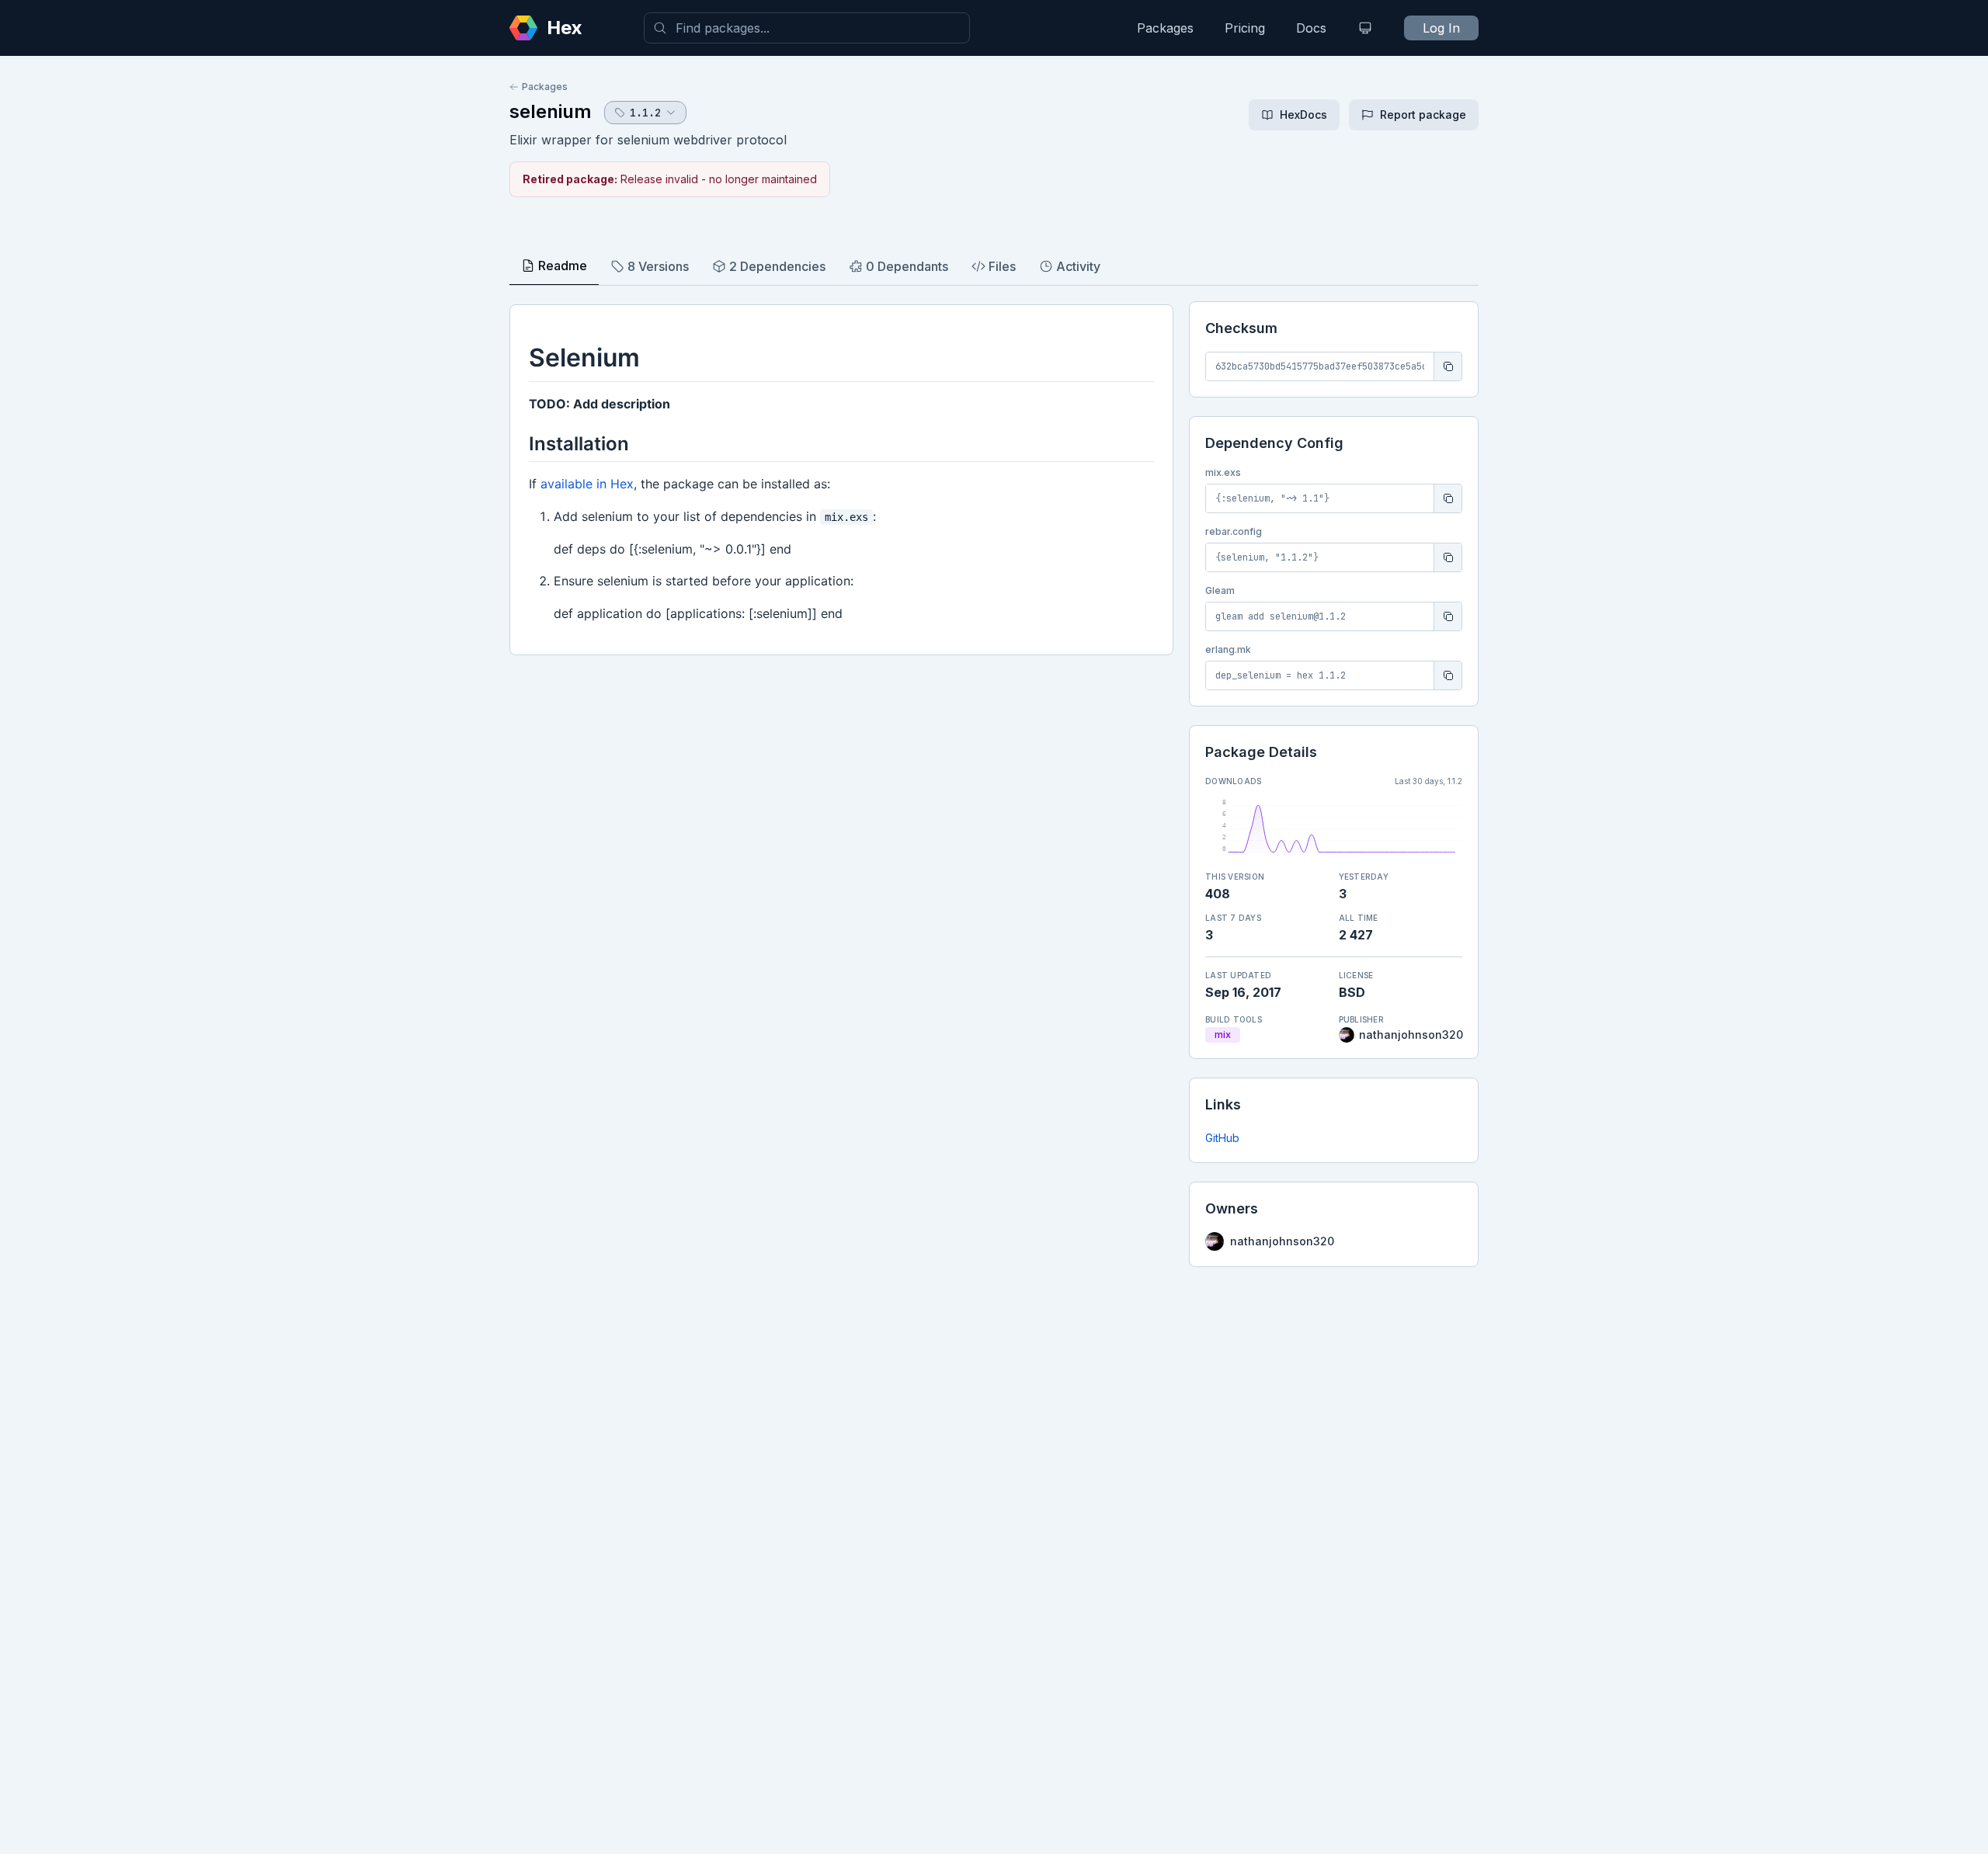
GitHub (1222, 1138)
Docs (1311, 28)
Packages (1165, 28)
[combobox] (807, 28)
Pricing (1245, 28)
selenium (551, 111)
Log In (1441, 28)
